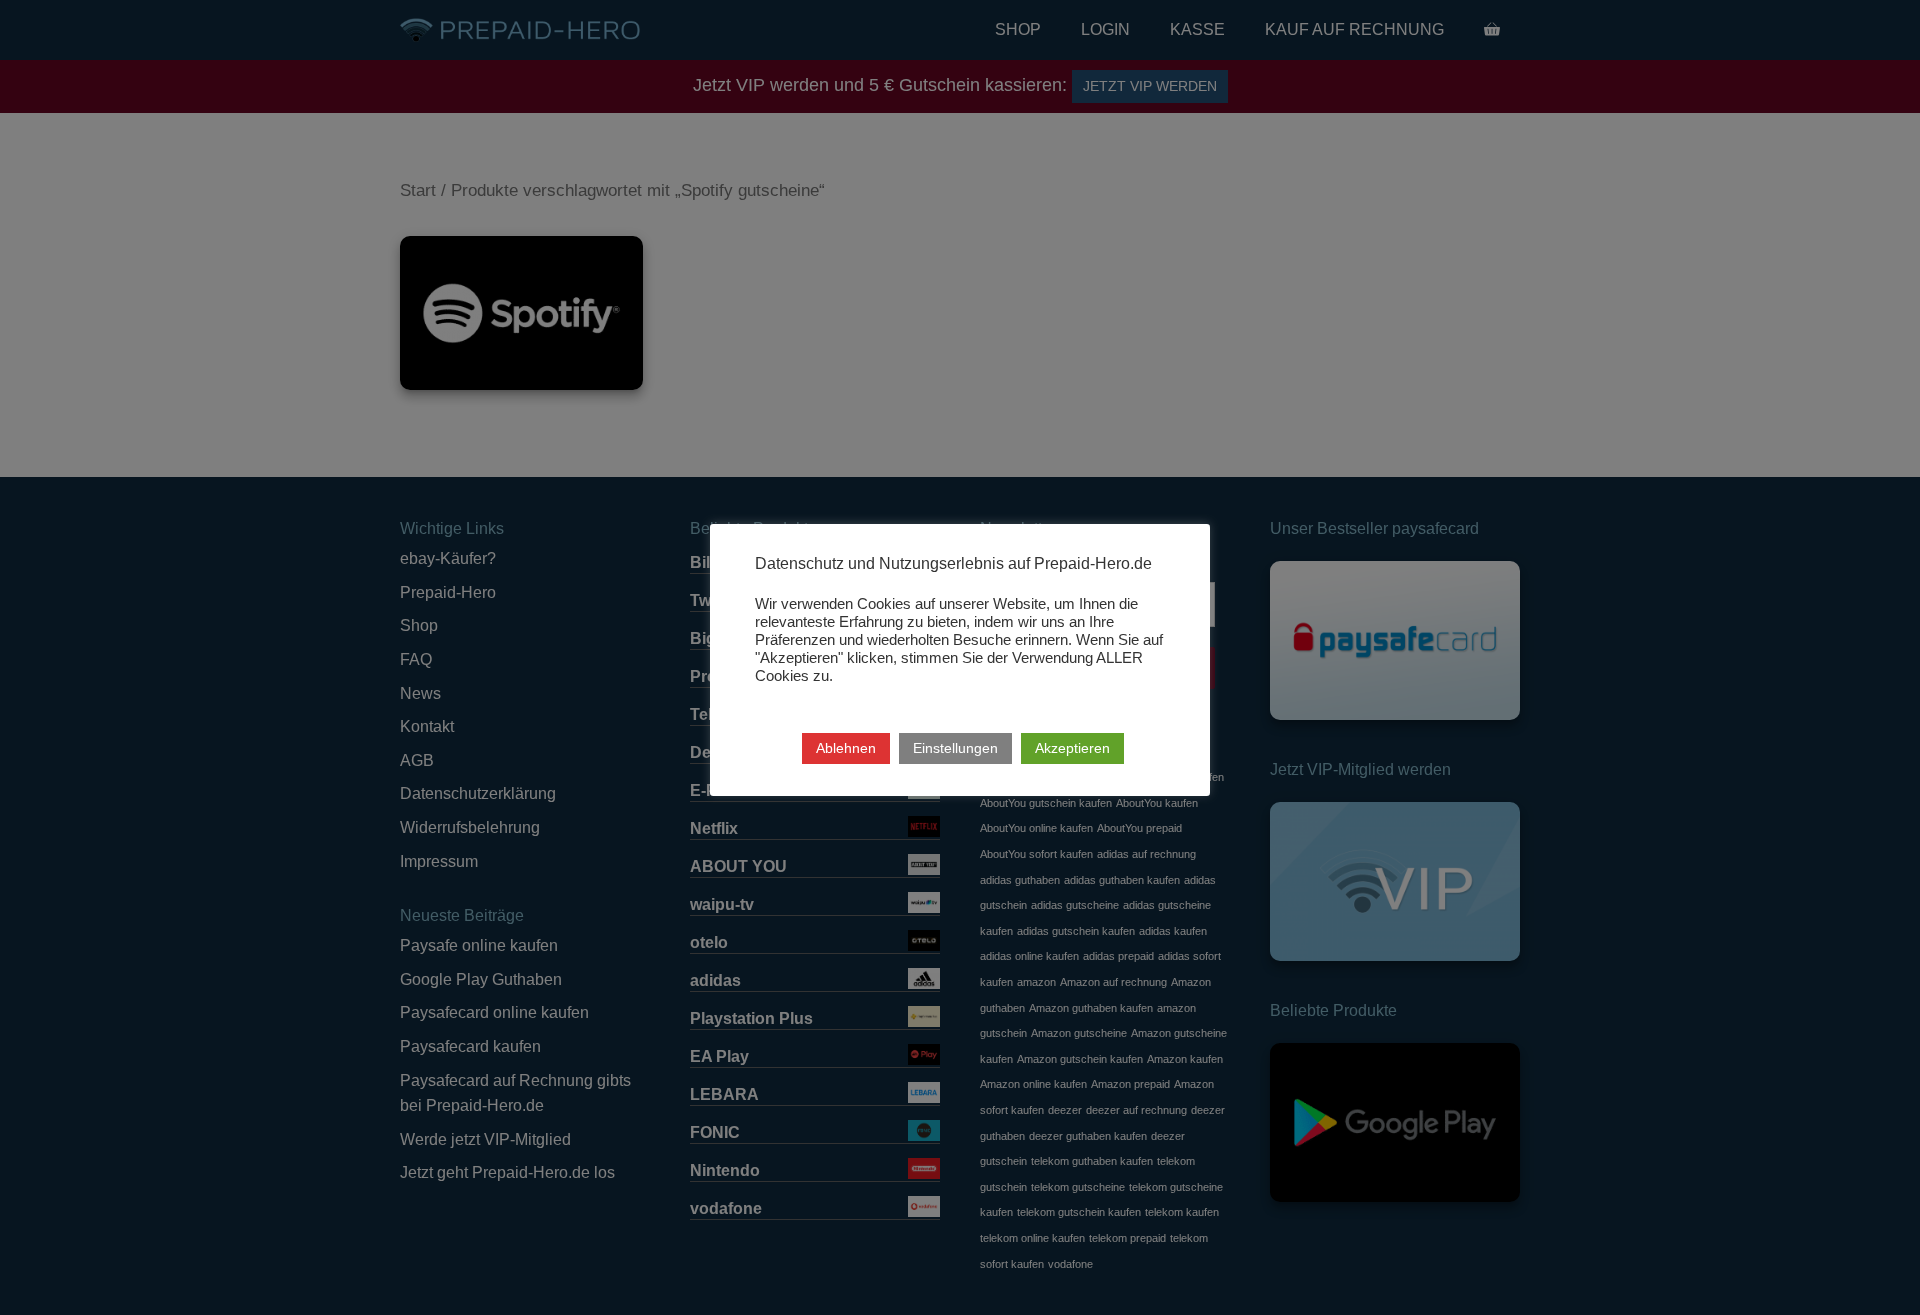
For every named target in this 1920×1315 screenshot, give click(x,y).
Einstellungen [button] (955, 748)
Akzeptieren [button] (1072, 748)
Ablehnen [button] (846, 748)
